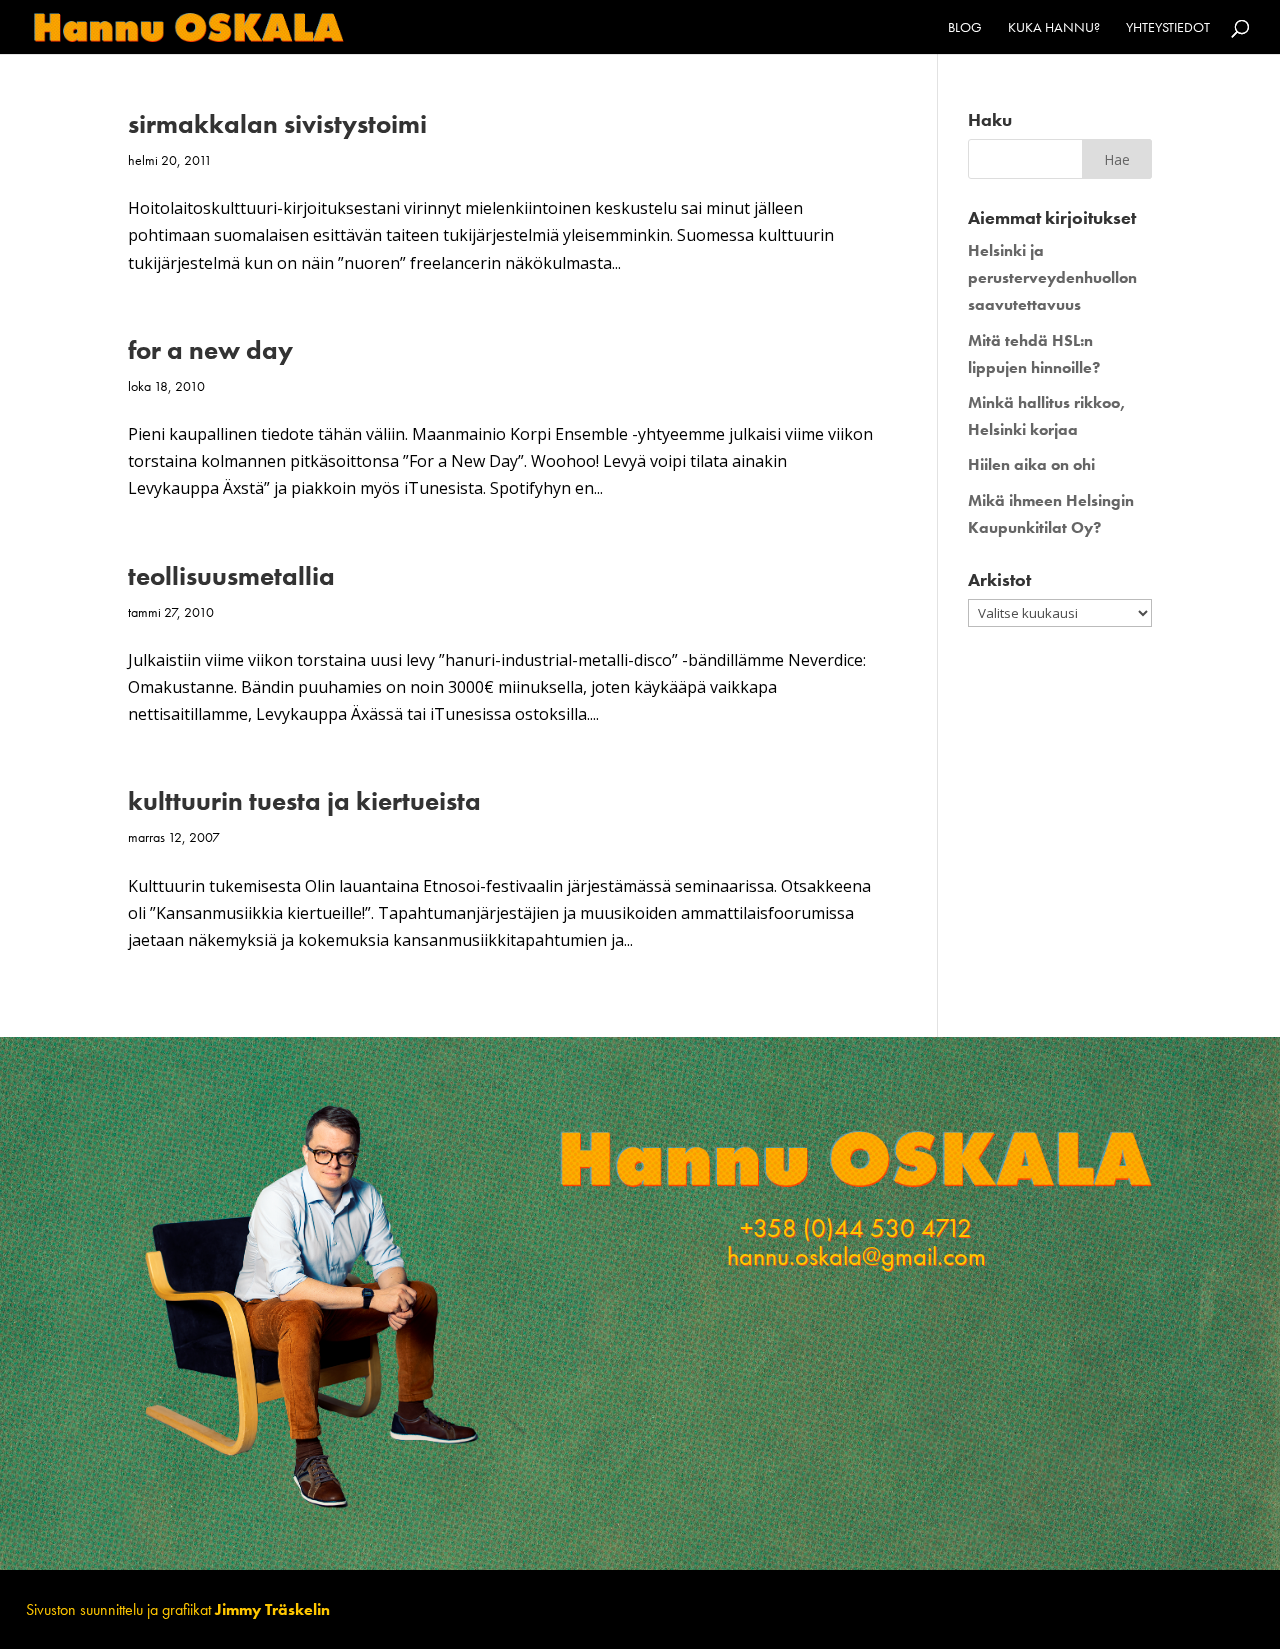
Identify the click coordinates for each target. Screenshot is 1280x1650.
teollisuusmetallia (231, 576)
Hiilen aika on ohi (1031, 464)
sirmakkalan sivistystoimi (277, 124)
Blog (965, 28)
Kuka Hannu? (1054, 28)
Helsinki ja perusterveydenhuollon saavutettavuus (1052, 277)
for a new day (210, 350)
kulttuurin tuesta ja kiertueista (304, 801)
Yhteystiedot (1168, 28)
